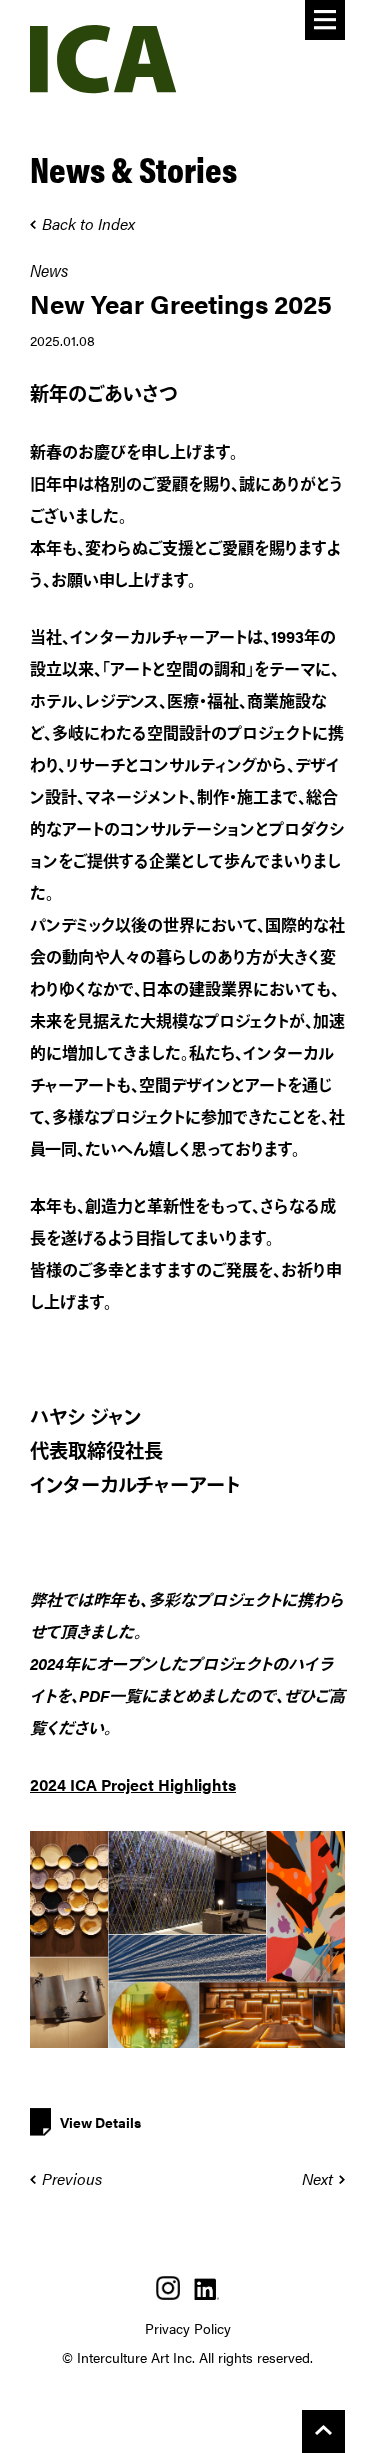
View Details (100, 2122)
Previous (72, 2179)
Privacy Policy (188, 2328)
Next (317, 2179)
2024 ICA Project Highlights (133, 1784)
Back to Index (88, 224)
